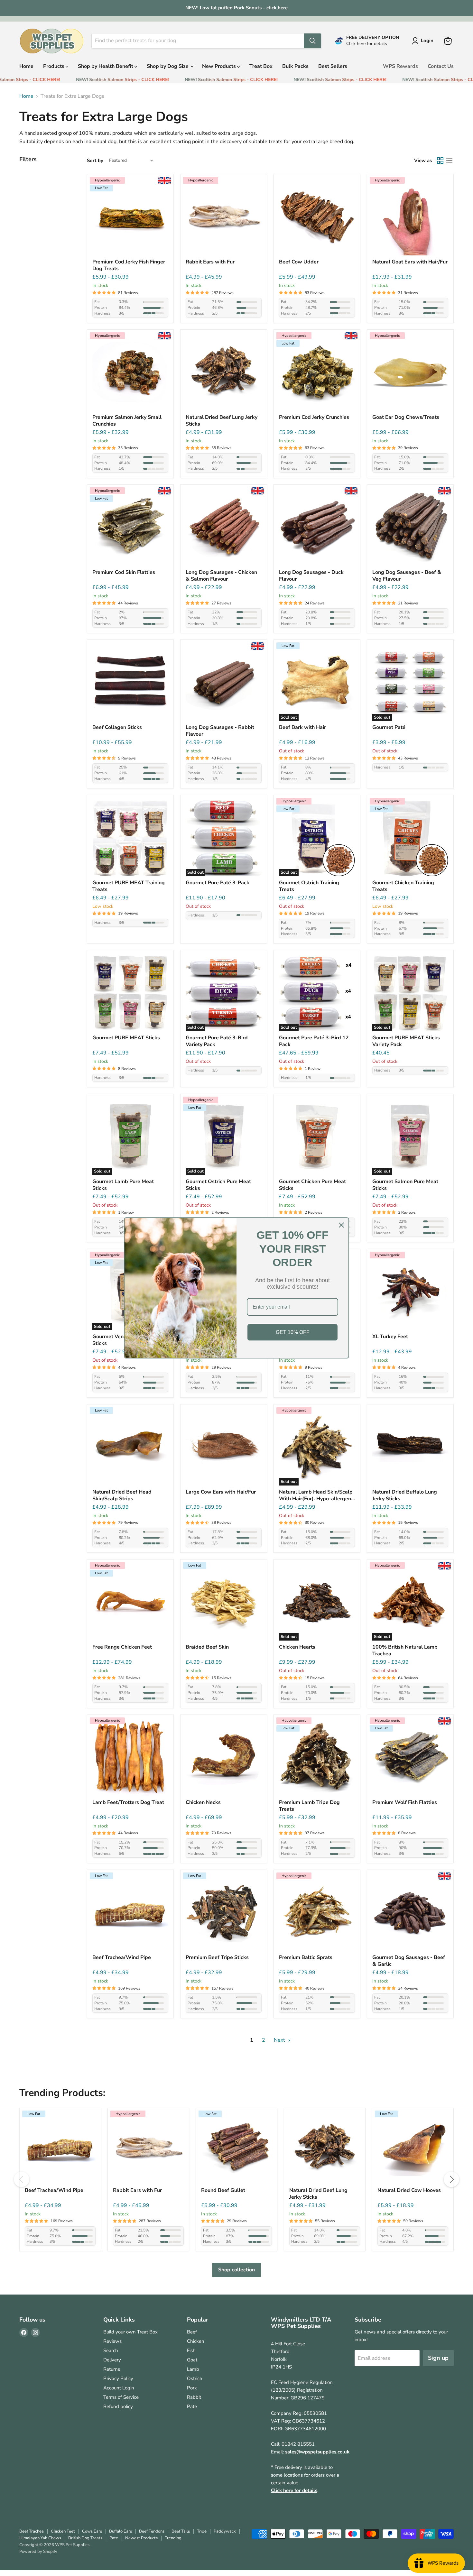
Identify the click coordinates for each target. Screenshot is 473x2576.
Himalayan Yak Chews (40, 2538)
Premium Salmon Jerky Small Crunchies (127, 421)
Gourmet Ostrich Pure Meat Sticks (218, 1185)
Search (111, 2351)
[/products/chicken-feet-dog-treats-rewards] (130, 1603)
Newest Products (141, 2538)
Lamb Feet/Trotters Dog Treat (128, 1803)
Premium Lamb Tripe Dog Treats (309, 1806)
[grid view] (440, 161)
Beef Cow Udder (299, 262)
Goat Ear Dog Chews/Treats (406, 417)
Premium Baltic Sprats (306, 1958)
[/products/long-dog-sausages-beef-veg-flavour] (410, 528)
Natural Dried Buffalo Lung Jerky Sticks (405, 1495)
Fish (191, 2351)
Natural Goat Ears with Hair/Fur (410, 262)
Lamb (193, 2369)
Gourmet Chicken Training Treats (403, 886)
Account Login (119, 2388)
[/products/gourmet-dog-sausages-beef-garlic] (410, 1913)
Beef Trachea (32, 2531)
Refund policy (118, 2406)
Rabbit (194, 2397)
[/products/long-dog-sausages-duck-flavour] (317, 528)
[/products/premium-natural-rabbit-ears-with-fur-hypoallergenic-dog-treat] (224, 217)
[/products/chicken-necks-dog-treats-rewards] (224, 1758)
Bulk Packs (295, 66)
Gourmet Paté (389, 727)
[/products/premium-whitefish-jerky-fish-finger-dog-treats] (130, 217)
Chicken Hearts (297, 1647)
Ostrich (195, 2378)
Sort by (95, 161)
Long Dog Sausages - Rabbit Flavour (220, 731)
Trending (173, 2538)
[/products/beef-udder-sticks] (317, 217)
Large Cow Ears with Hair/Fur (221, 1492)
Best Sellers (333, 66)
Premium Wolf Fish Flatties (405, 1803)
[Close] (341, 1225)
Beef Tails (181, 2531)
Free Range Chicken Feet (122, 1647)
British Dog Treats (85, 2538)
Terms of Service (121, 2397)
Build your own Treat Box (130, 2332)
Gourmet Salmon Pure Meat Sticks (405, 1185)
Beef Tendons (152, 2531)
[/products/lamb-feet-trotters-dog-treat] (130, 1758)
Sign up (438, 2358)
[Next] (451, 2179)
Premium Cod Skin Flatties (124, 572)
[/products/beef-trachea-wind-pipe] (130, 1913)
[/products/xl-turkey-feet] (410, 1292)
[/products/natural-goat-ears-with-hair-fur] (410, 217)
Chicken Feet (63, 2531)
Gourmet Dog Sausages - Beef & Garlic (409, 1961)
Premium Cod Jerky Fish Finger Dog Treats (129, 265)
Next (280, 2040)
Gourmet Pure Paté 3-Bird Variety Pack (217, 1041)
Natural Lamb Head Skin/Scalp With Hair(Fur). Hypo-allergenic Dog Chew (317, 1495)
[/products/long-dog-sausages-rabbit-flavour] (224, 683)
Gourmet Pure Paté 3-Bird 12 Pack (314, 1041)
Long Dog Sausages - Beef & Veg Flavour (407, 576)
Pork (192, 2388)
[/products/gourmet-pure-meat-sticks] (130, 993)
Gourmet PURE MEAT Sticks (126, 1038)
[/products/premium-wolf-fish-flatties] (410, 1758)
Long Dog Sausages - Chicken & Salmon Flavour (221, 576)
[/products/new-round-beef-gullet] (236, 2148)
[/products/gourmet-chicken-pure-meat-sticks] (317, 1137)
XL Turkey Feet (390, 1337)
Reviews (112, 2341)
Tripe (202, 2531)
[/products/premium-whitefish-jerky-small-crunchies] (317, 373)
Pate (192, 2406)
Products (54, 66)
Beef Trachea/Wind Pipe (122, 1958)
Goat (192, 2360)
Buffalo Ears (121, 2531)
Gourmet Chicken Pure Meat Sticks (312, 1185)
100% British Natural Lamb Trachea (405, 1651)
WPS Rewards (400, 66)
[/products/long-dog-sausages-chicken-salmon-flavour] (224, 528)
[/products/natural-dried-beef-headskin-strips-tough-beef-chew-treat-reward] (130, 1448)
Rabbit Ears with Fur (210, 262)
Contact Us (441, 66)
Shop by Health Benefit (106, 66)
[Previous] (22, 2179)
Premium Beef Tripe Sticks (217, 1958)
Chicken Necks (203, 1803)
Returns (112, 2369)
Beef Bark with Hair (302, 727)
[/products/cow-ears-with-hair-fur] (224, 1448)
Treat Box (261, 66)
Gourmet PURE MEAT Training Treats (129, 886)
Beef (192, 2332)
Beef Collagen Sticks (117, 727)
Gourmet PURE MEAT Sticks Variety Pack (406, 1041)
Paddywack (225, 2531)
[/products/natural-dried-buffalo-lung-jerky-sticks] (410, 1448)
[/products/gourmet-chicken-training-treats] (410, 838)
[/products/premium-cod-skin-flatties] (130, 528)
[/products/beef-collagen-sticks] (130, 683)
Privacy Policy (118, 2378)
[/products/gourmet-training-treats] (130, 838)
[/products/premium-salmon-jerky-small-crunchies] (130, 373)
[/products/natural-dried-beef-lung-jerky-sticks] (224, 373)
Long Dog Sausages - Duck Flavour (311, 576)
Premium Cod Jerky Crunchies (314, 417)
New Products (220, 66)
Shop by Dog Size (168, 66)
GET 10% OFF (293, 1332)
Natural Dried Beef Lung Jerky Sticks (222, 421)
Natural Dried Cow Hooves (409, 2190)
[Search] (312, 41)
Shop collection (236, 2270)
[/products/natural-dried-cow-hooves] (413, 2148)
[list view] (449, 161)
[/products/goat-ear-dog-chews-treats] (410, 373)
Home (26, 66)
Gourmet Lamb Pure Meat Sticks (123, 1185)
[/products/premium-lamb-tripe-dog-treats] (317, 1758)
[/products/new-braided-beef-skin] (224, 1603)
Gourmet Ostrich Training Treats (309, 886)
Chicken (196, 2341)
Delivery (112, 2360)
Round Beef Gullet (223, 2190)
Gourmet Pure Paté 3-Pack (218, 883)
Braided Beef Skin (207, 1647)
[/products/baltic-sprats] (317, 1913)
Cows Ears (92, 2531)
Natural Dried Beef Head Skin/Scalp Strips (122, 1495)
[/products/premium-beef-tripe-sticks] (224, 1913)
